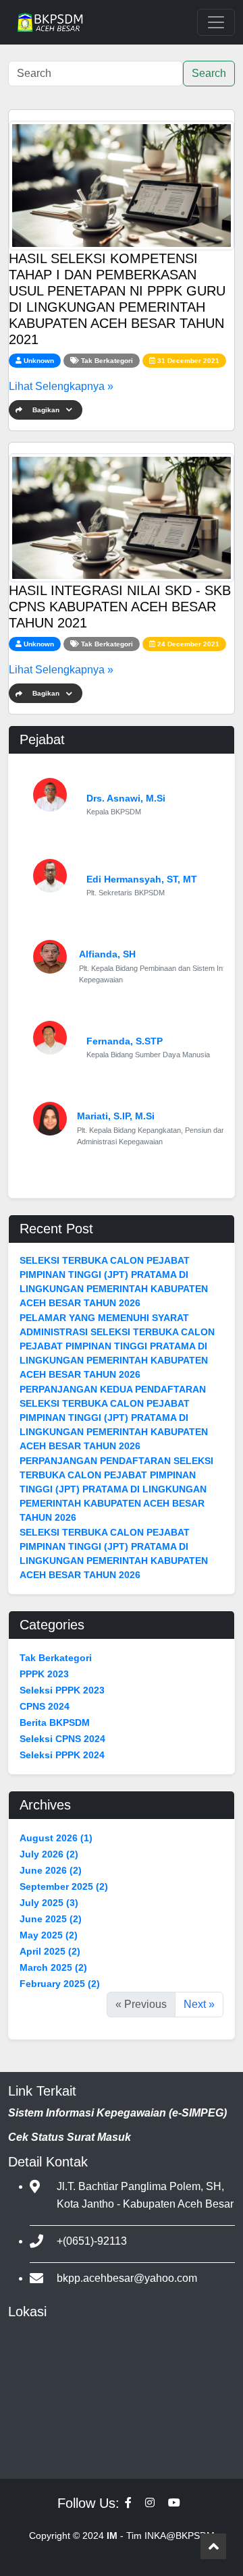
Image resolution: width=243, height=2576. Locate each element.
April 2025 (50, 1951)
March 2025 (53, 1967)
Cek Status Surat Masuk (70, 2137)
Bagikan (46, 410)
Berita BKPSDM (55, 1723)
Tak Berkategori (107, 361)
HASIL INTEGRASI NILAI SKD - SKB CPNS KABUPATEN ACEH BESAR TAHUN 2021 (120, 607)
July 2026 (49, 1854)
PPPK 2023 (44, 1674)
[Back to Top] (213, 2546)
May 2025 (49, 1935)
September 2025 (64, 1886)
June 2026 (51, 1870)
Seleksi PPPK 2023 (62, 1690)
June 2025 (51, 1919)
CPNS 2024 (45, 1706)
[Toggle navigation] (216, 22)
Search (209, 73)
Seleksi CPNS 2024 (62, 1739)
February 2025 (60, 1984)
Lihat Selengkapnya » (61, 386)
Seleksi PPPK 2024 (62, 1755)
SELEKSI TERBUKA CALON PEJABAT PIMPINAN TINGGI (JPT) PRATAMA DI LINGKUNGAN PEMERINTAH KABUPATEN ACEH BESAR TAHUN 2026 (114, 1282)
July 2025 (49, 1903)
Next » (199, 2004)
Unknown (39, 361)
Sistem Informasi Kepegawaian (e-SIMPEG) (117, 2113)
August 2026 (56, 1838)
